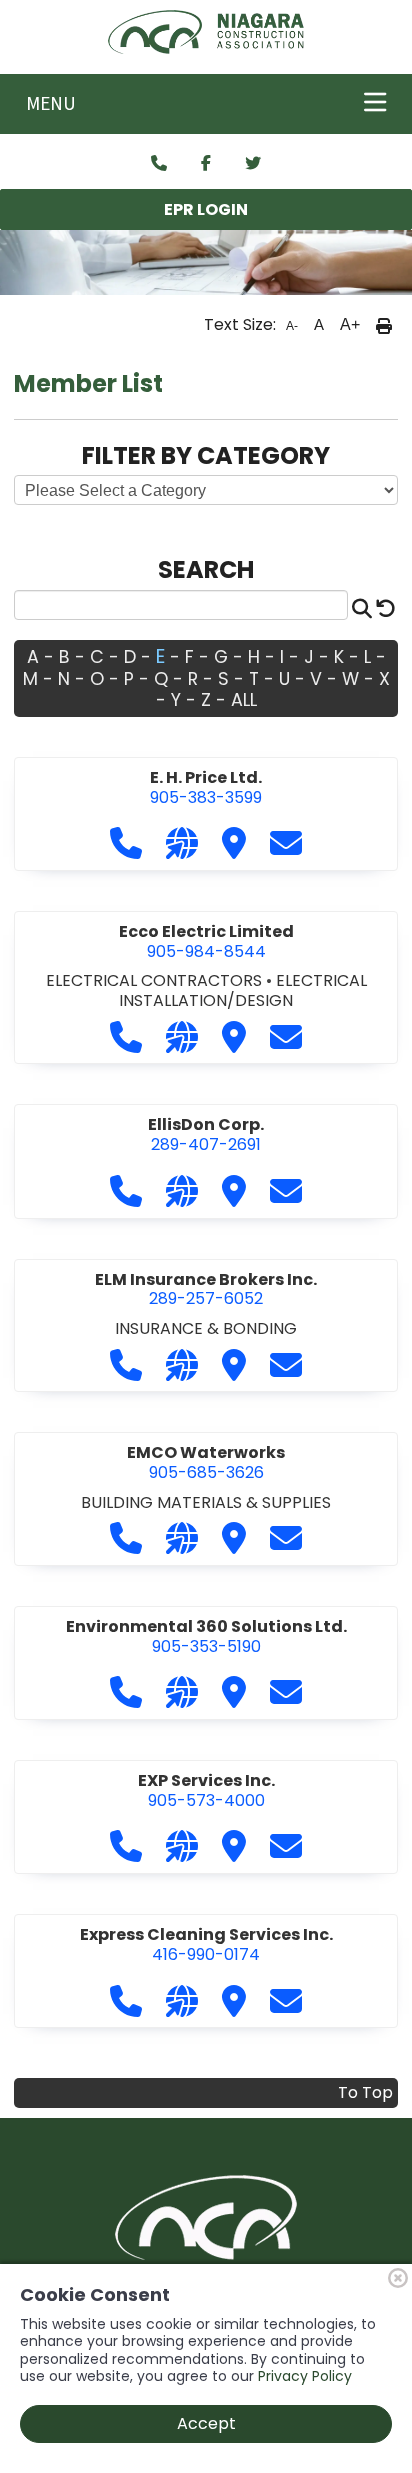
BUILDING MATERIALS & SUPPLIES (206, 1502)
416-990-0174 (206, 1944)
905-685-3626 (206, 1462)
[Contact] (159, 164)
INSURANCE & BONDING (206, 1328)
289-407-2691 (206, 1134)
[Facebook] (206, 164)
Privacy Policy (305, 2376)
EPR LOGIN (206, 209)
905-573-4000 (206, 1790)
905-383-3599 (206, 787)
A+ (350, 324)
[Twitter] (253, 164)
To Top (365, 2092)
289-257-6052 (206, 1289)
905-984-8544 (206, 941)
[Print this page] (384, 325)
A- (292, 326)
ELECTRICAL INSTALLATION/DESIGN (243, 990)
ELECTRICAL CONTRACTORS (156, 980)
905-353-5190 (206, 1636)
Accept (206, 2423)
